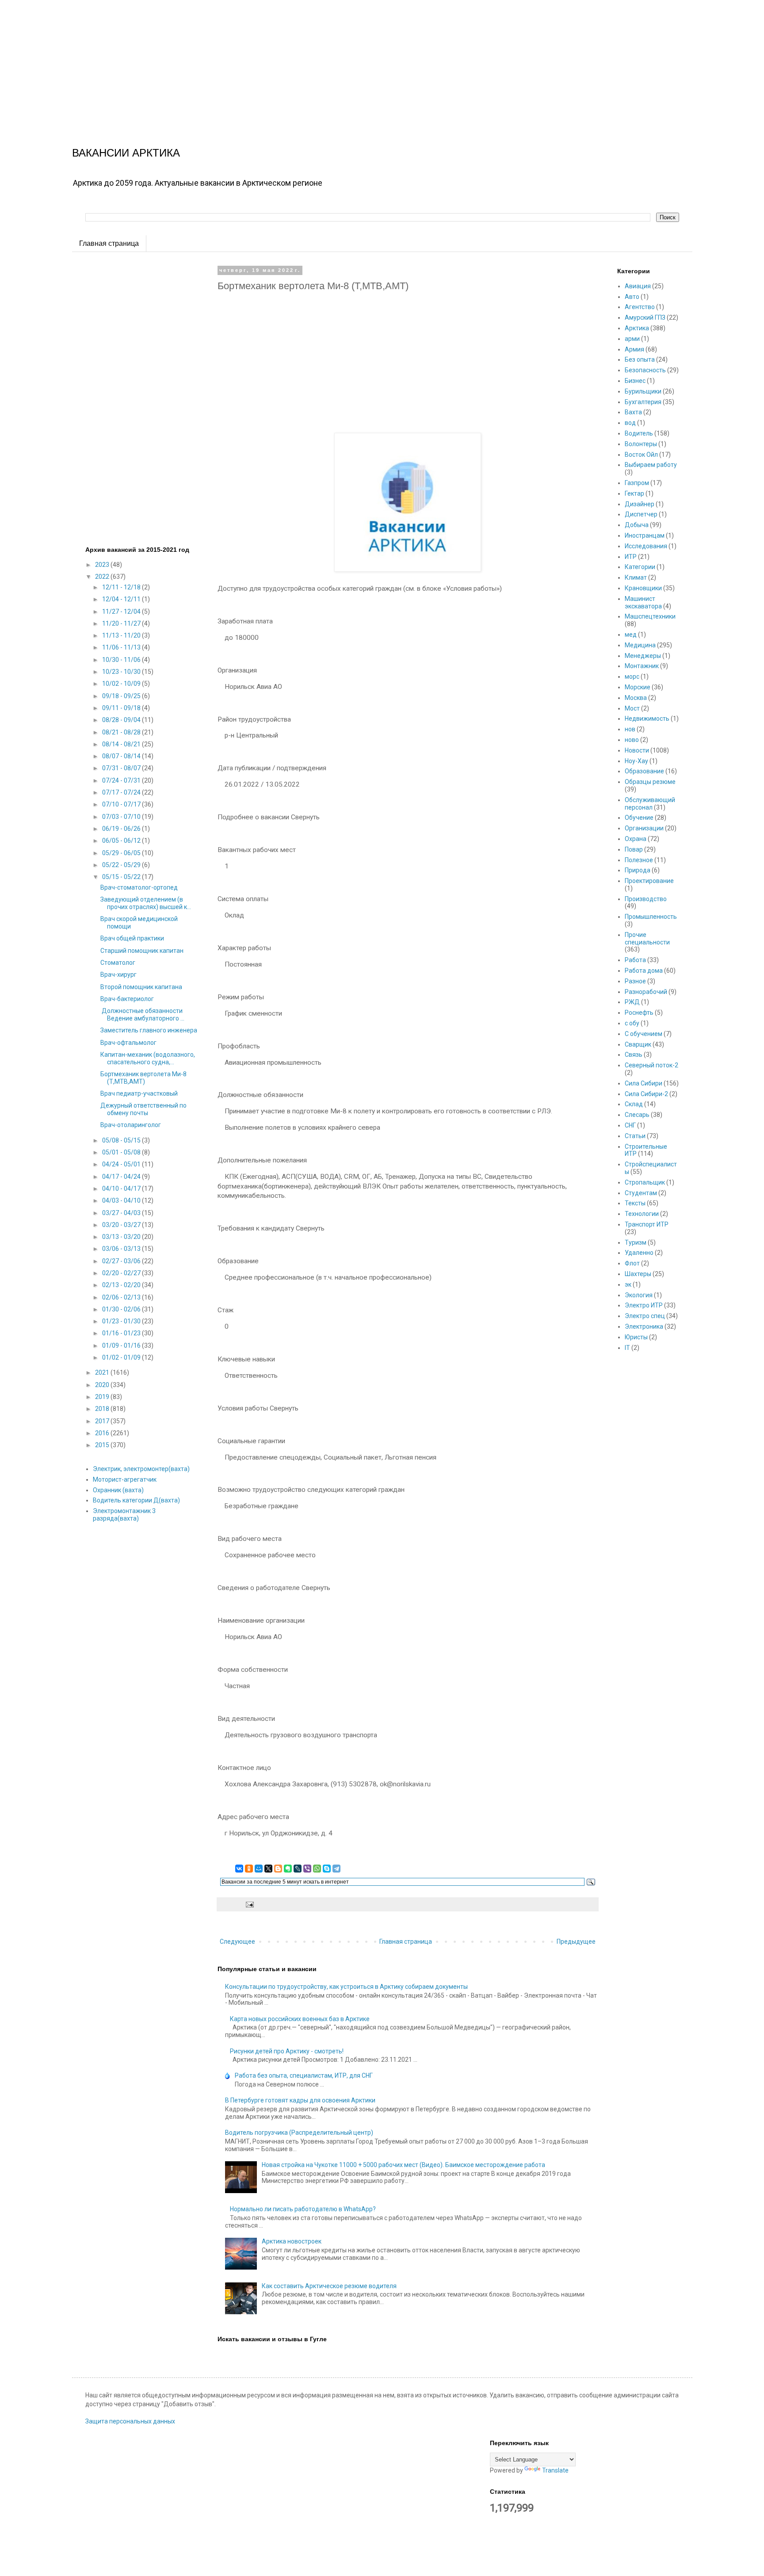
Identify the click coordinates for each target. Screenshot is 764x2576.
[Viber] (307, 1869)
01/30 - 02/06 (122, 1309)
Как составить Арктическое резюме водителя (329, 2286)
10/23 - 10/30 (122, 672)
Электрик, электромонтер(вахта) (141, 1469)
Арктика (637, 328)
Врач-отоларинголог (131, 1125)
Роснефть (639, 1013)
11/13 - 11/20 (122, 635)
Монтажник (642, 666)
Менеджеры (643, 656)
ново (632, 740)
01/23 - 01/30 (122, 1321)
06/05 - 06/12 (122, 841)
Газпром (637, 483)
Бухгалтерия (643, 402)
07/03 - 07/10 (122, 817)
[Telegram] (336, 1869)
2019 (103, 1397)
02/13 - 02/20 (122, 1285)
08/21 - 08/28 (122, 732)
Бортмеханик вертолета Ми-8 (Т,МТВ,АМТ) (143, 1078)
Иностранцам (645, 535)
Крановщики (643, 588)
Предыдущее (576, 1942)
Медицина (640, 645)
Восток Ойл (641, 455)
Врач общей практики (132, 938)
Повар (634, 849)
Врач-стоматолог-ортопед (139, 887)
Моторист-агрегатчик (125, 1479)
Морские (638, 687)
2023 (103, 565)
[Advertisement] (265, 62)
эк (628, 1284)
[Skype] (327, 1869)
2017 (103, 1421)
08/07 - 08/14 (122, 756)
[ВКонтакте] (239, 1869)
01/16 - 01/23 (122, 1333)
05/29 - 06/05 (122, 853)
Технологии (642, 1214)
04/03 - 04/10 (122, 1200)
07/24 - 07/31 (122, 780)
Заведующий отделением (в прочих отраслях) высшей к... (146, 903)
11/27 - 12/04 (122, 612)
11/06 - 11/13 (122, 647)
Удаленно (639, 1253)
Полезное (639, 860)
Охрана (636, 839)
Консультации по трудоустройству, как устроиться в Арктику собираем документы (346, 1987)
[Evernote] (288, 1869)
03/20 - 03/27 (122, 1225)
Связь (634, 1055)
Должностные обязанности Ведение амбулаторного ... (143, 1015)
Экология (639, 1295)
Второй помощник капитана (141, 987)
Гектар (634, 493)
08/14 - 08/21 (122, 744)
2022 (103, 577)
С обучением (644, 1034)
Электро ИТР (644, 1305)
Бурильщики (643, 391)
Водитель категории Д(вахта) (136, 1500)
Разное (635, 981)
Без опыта (640, 359)
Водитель (639, 433)
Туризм (636, 1242)
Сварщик (638, 1044)
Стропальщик (645, 1182)
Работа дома (644, 971)
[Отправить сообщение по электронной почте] (249, 1904)
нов (630, 729)
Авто (632, 297)
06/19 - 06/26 (122, 829)
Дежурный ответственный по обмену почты (143, 1109)
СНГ (630, 1125)
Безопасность (645, 370)
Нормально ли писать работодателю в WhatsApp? (303, 2209)
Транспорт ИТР (647, 1224)
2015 (103, 1445)
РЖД (632, 1002)
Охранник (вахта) (118, 1490)
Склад (634, 1104)
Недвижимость (647, 719)
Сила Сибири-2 (646, 1094)
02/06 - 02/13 (122, 1297)
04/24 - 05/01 (122, 1164)
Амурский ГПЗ (645, 317)
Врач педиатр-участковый (139, 1093)
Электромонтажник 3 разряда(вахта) (124, 1515)
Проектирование (649, 881)
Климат (636, 577)
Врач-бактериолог (127, 999)
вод (630, 423)
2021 (103, 1372)
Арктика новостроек (292, 2241)
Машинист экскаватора (643, 602)
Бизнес (635, 381)
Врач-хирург (118, 975)
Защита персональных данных (130, 2421)
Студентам (641, 1193)
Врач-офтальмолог (128, 1043)
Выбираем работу (651, 465)
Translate (555, 2470)
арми (632, 339)
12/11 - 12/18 (122, 587)
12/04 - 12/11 (122, 599)
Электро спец (645, 1316)
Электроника (644, 1326)
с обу (632, 1023)
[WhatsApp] (317, 1869)
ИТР (631, 557)
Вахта (633, 412)
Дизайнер (640, 504)
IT (627, 1348)
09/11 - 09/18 (122, 708)
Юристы (636, 1337)
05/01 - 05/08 (122, 1152)
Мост (632, 708)
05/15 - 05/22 (122, 877)
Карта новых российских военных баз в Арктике (300, 2019)
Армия (634, 349)
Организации (644, 828)
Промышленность (651, 917)
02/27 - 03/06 (122, 1261)
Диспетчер (641, 514)
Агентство (640, 307)
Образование (644, 771)
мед (631, 634)
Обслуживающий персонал (650, 804)
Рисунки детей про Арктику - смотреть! (287, 2051)
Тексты (635, 1203)
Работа (635, 960)
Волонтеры (641, 444)
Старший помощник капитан (142, 951)
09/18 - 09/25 (122, 696)
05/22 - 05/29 (122, 865)
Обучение (639, 818)
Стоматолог (118, 963)
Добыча (637, 525)
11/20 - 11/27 (122, 623)
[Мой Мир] (259, 1869)
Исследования (646, 546)
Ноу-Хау (636, 761)
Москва (636, 698)
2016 (103, 1433)
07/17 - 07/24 (122, 792)
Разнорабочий (646, 992)
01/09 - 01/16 (122, 1345)
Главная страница (109, 243)
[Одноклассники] (249, 1869)
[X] (268, 1869)
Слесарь (637, 1115)
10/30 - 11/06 (122, 660)
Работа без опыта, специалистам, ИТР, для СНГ (304, 2075)
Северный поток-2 (651, 1065)
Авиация (638, 286)
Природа (638, 870)
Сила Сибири (644, 1083)
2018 (103, 1409)
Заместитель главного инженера (149, 1030)
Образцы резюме (650, 782)
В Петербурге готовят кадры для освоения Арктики (300, 2100)
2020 (103, 1385)
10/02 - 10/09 (122, 684)
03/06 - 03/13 (122, 1249)
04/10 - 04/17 (122, 1189)
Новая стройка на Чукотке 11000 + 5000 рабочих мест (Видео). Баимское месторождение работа (403, 2165)
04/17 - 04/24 (122, 1177)
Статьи (635, 1136)
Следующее (237, 1942)
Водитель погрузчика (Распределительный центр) (299, 2133)
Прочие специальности (647, 938)
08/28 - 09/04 (122, 720)
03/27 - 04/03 (122, 1213)
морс (632, 676)
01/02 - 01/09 (122, 1357)
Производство (646, 899)
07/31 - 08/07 (122, 768)
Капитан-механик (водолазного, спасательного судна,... (148, 1058)
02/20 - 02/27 (122, 1273)
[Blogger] (278, 1869)
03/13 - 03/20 (122, 1237)
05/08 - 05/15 (122, 1140)
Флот (632, 1263)
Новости (637, 750)
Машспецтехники (650, 616)
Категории (640, 567)
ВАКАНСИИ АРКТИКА (126, 153)
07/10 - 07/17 (122, 804)
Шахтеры (638, 1274)
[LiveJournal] (298, 1869)
